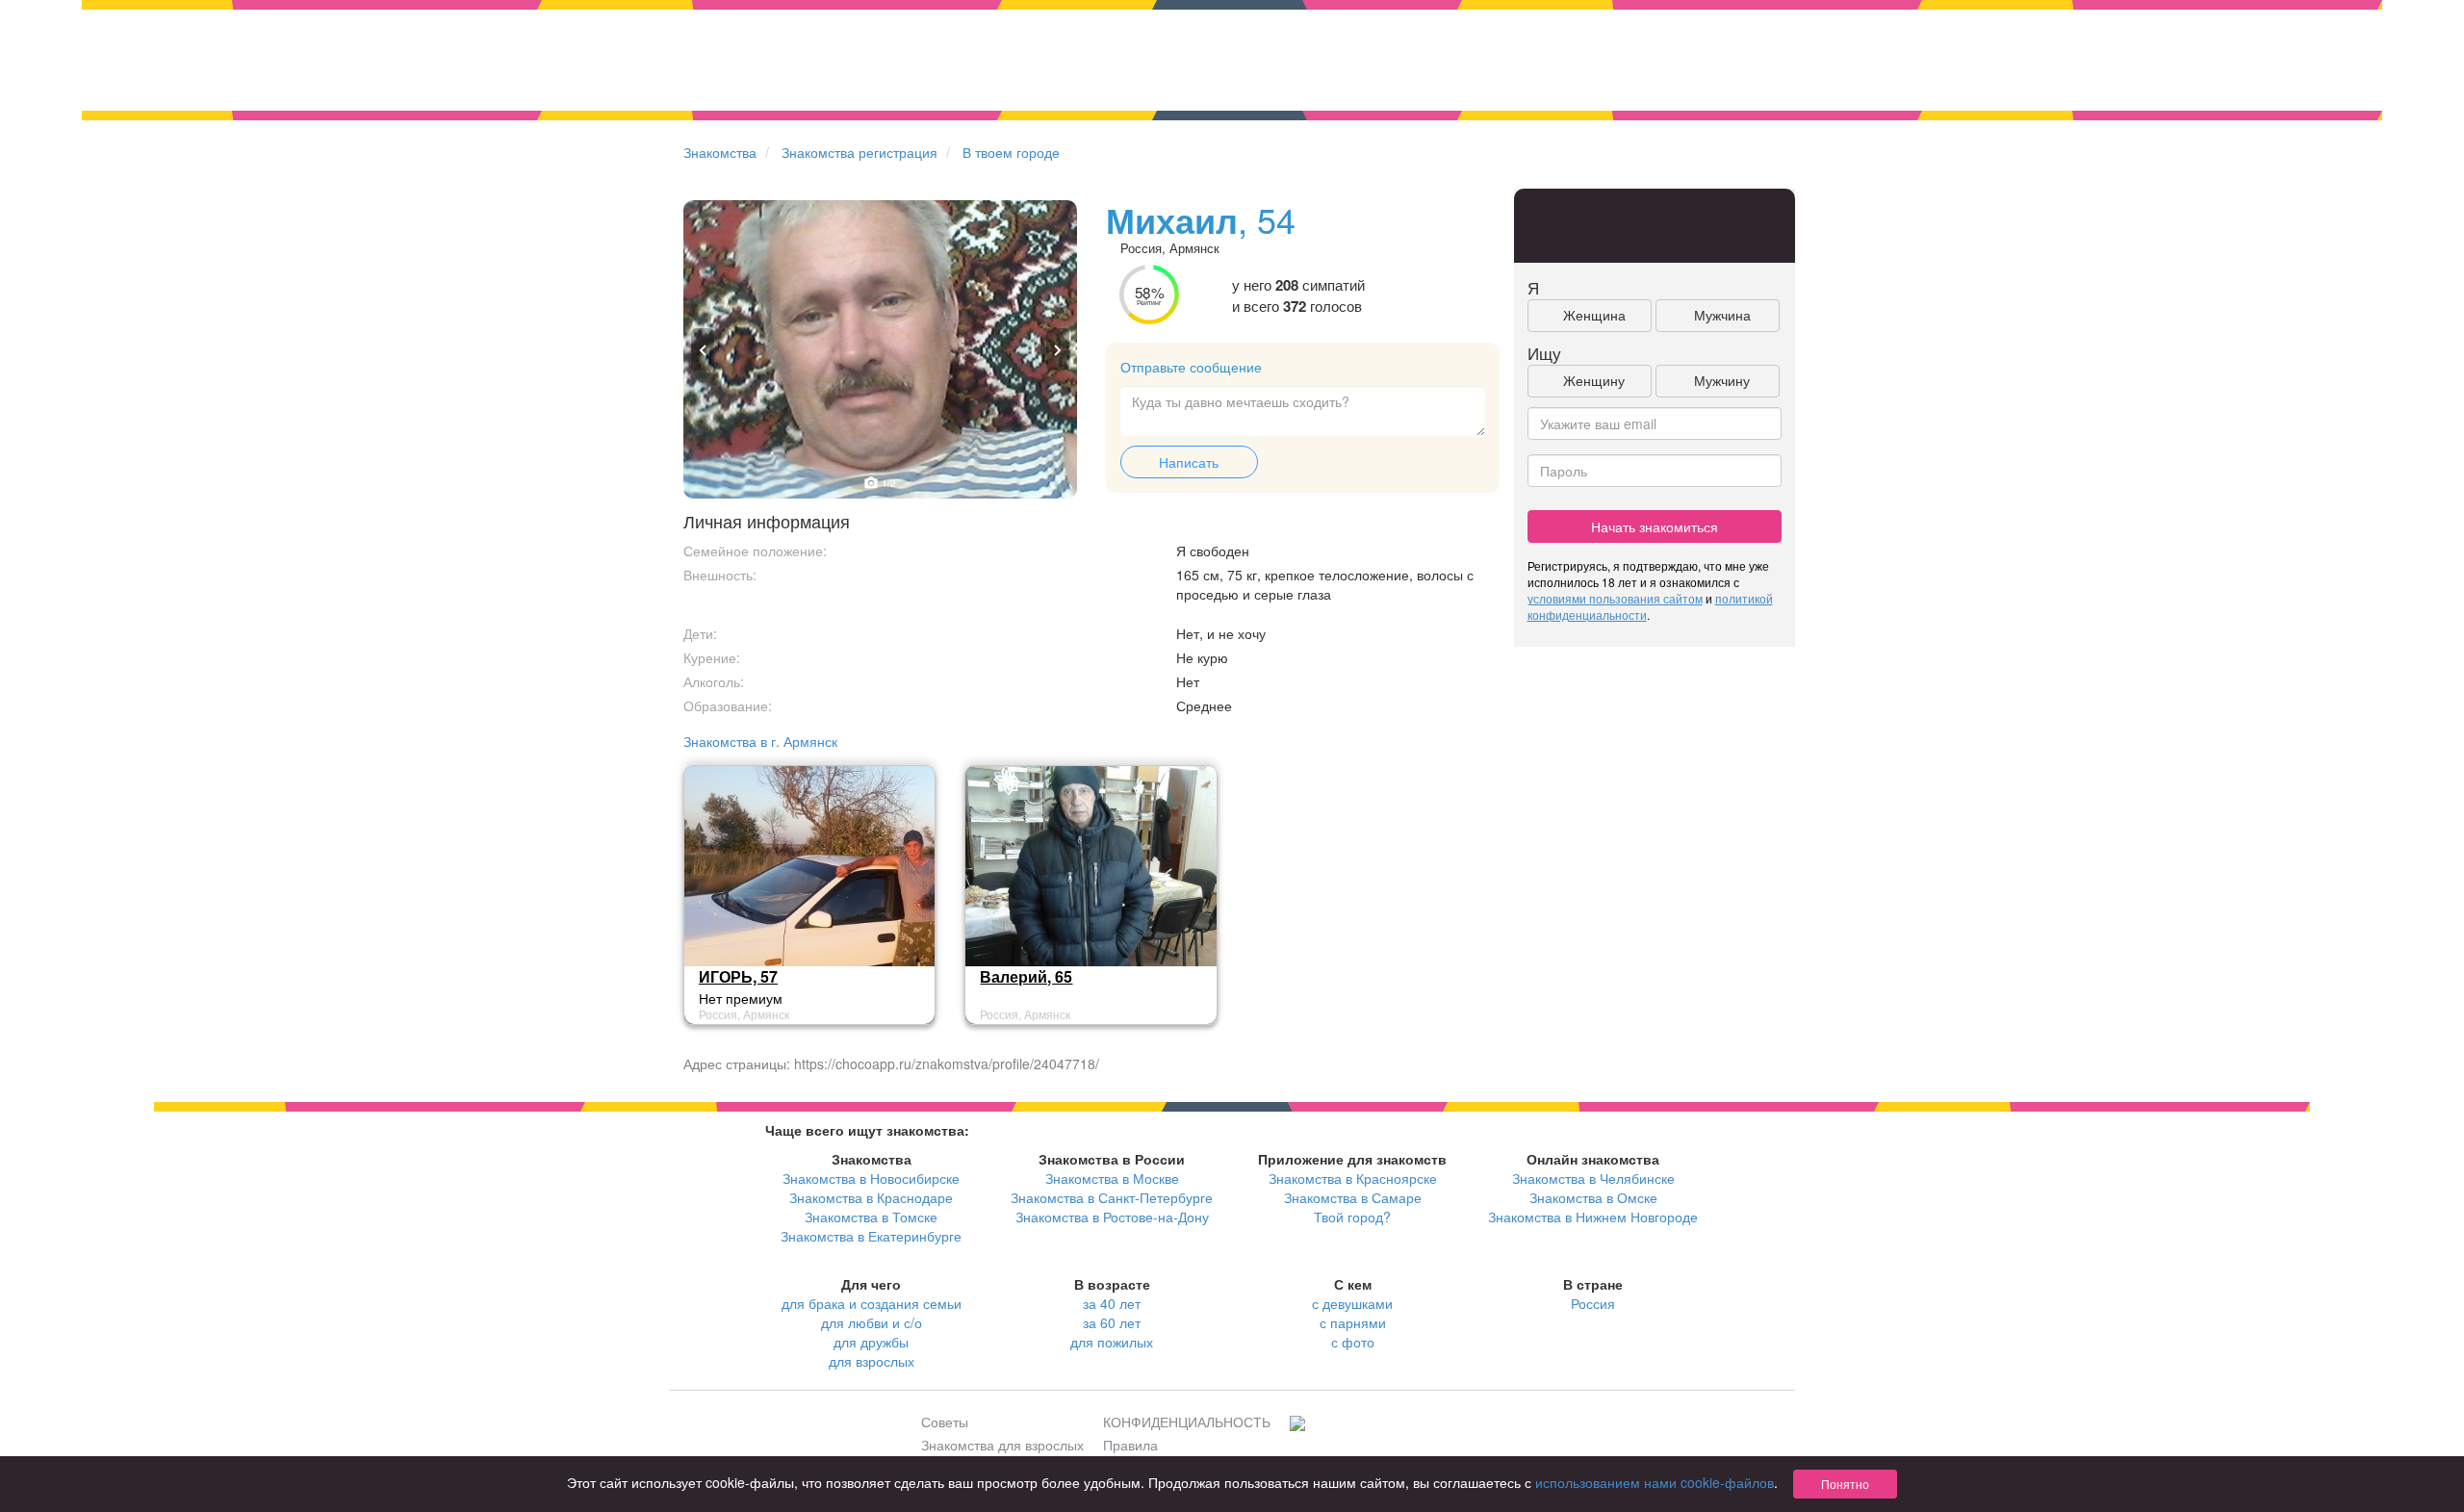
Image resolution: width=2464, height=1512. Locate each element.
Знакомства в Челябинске (1593, 1178)
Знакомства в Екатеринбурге (871, 1236)
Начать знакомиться (1655, 526)
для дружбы (871, 1342)
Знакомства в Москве (1112, 1178)
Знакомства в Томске (871, 1217)
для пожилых (1112, 1342)
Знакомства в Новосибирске (871, 1178)
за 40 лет (1112, 1303)
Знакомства (720, 152)
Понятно (1845, 1484)
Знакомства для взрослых (1002, 1445)
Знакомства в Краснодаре (871, 1197)
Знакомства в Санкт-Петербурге (1112, 1197)
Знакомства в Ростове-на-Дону (1112, 1217)
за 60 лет (1112, 1322)
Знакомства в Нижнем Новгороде (1593, 1217)
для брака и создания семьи (872, 1303)
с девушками (1352, 1303)
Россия (1593, 1303)
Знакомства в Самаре (1353, 1197)
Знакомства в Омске (1593, 1197)
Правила (1130, 1445)
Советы (945, 1422)
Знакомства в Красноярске (1353, 1178)
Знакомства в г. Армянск (760, 741)
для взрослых (872, 1361)
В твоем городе (1011, 152)
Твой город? (1352, 1217)
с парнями (1353, 1322)
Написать (1189, 462)
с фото (1353, 1342)
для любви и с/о (872, 1322)
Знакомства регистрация (860, 152)
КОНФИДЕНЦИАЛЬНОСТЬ (1187, 1422)
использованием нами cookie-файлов (1655, 1482)
